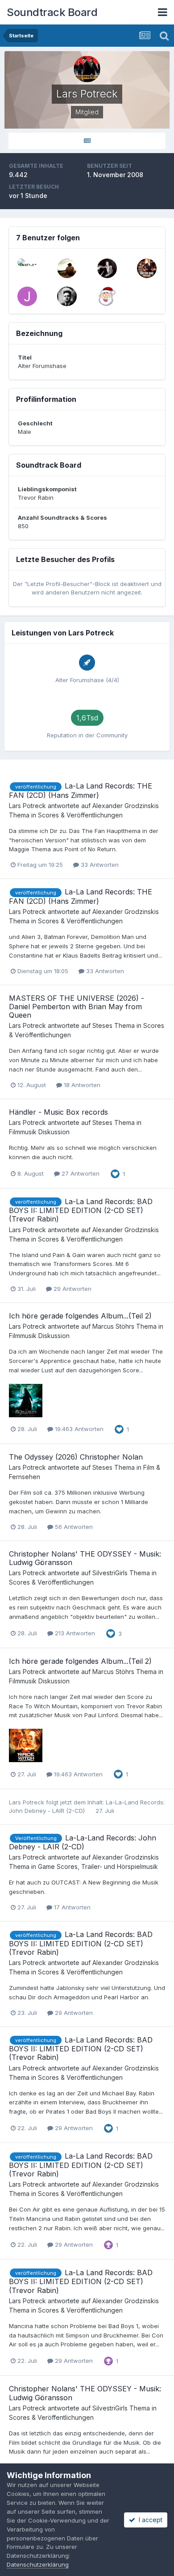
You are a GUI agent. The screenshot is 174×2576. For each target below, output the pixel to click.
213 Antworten (74, 1633)
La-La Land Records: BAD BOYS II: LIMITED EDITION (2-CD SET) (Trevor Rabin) (81, 1210)
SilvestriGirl (108, 1573)
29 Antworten (72, 1289)
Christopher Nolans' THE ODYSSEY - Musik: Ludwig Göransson (85, 1558)
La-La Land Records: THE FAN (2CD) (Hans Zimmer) (81, 791)
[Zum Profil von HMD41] (27, 268)
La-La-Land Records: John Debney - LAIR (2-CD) (83, 1842)
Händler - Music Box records (58, 1112)
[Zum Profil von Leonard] (147, 268)
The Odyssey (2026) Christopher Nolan (76, 1457)
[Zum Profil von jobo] (27, 296)
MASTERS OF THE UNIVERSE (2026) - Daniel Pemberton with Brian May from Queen (77, 1007)
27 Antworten (80, 1173)
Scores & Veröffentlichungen (80, 815)
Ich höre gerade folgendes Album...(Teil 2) (80, 1316)
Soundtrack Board (52, 12)
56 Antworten (73, 1527)
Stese (101, 1025)
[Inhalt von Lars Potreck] (87, 141)
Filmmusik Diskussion (39, 1132)
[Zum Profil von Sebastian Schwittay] (67, 296)
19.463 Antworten (78, 1429)
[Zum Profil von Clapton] (107, 268)
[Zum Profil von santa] (107, 296)
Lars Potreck (27, 806)
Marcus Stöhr (112, 1326)
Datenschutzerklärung (38, 2564)
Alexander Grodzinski (124, 806)
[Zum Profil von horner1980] (67, 268)
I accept (149, 2520)
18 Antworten (81, 1085)
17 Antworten (71, 1907)
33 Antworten (99, 865)
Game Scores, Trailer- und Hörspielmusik (98, 1866)
